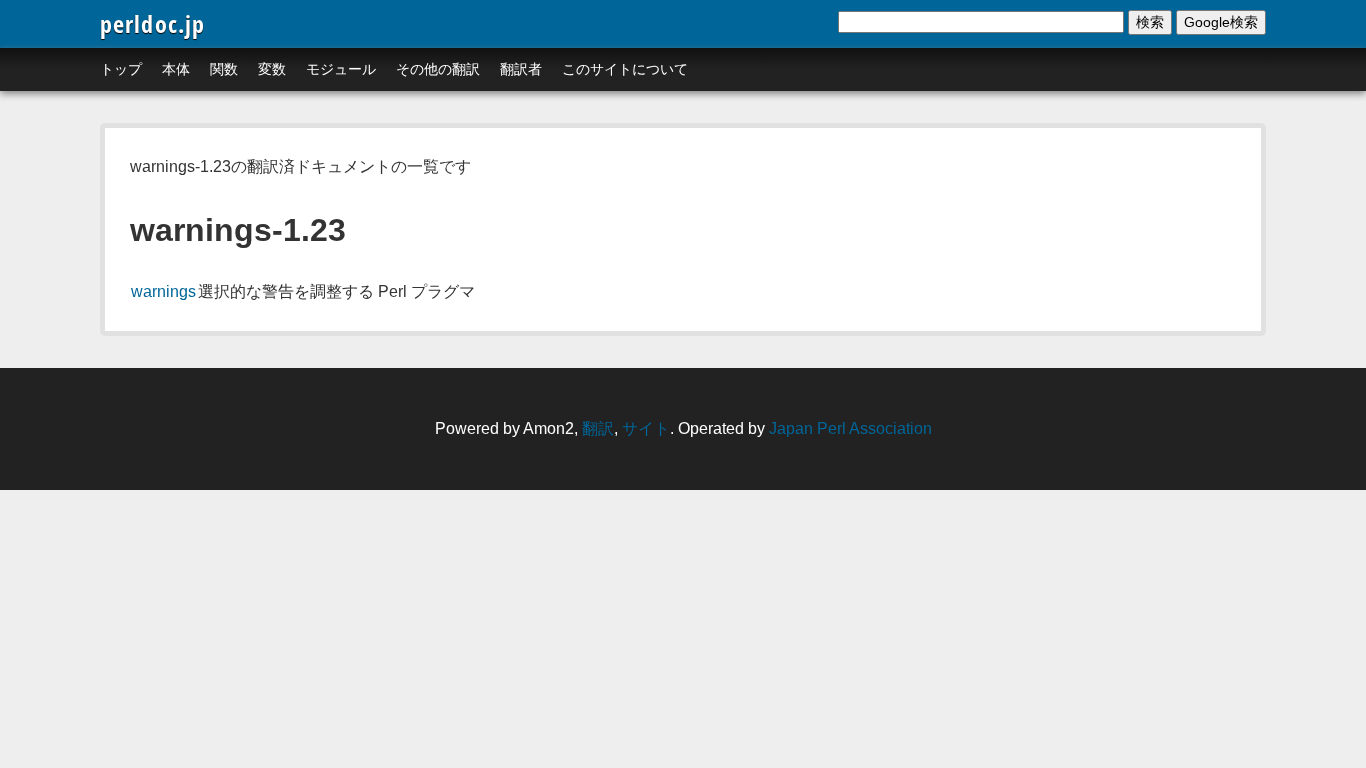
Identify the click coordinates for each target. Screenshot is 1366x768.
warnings (163, 291)
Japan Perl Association (850, 428)
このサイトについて (625, 69)
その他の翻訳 (438, 69)
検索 (1150, 22)
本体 (176, 69)
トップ (121, 69)
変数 (272, 69)
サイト (646, 428)
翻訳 (598, 428)
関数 (224, 69)
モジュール (341, 69)
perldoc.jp (153, 23)
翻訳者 (521, 69)
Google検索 (1221, 22)
